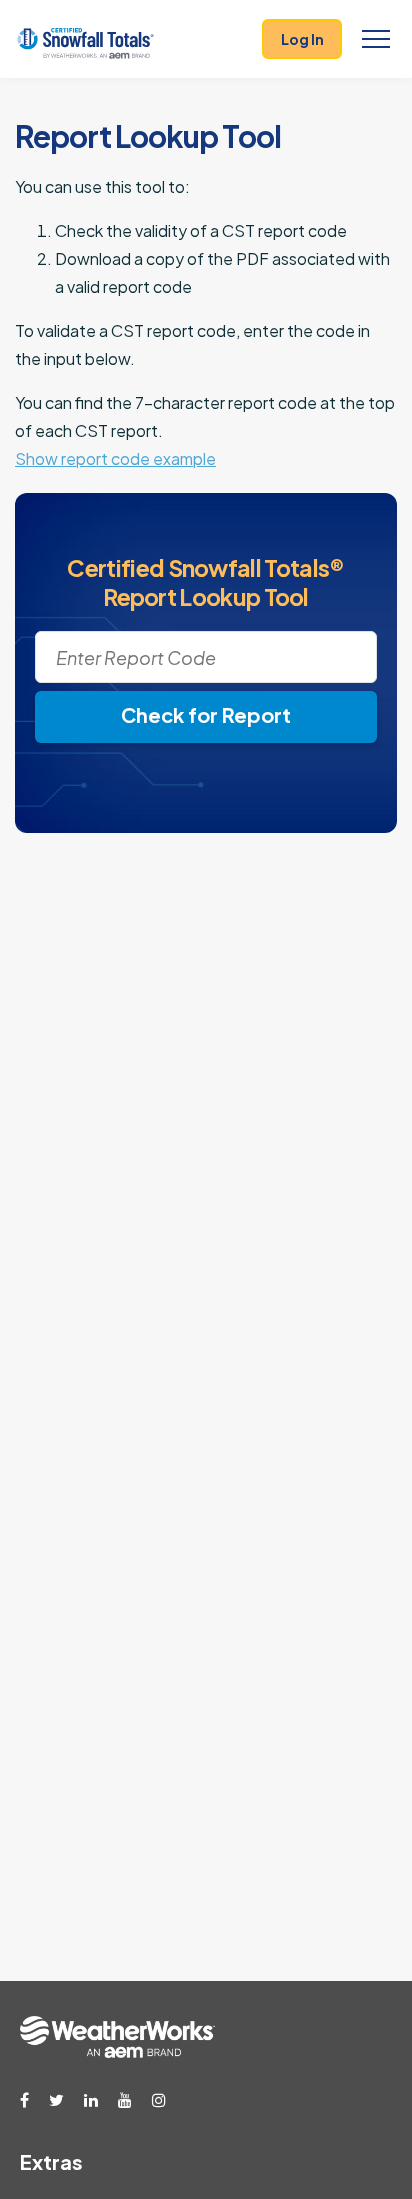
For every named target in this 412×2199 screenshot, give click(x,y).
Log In (302, 39)
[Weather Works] (117, 2052)
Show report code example (115, 458)
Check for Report (206, 714)
